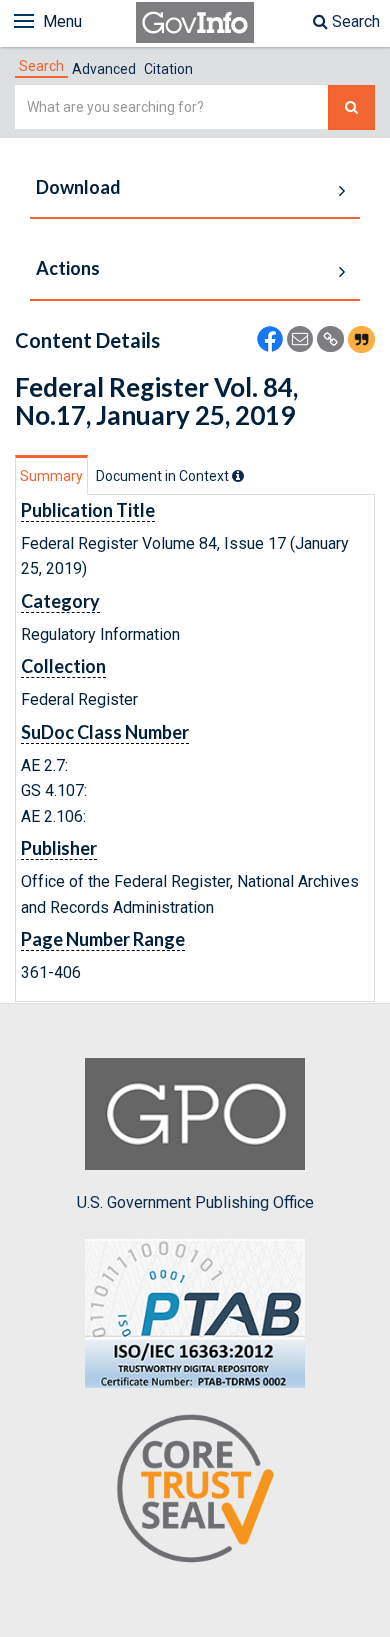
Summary (51, 476)
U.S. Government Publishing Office (195, 1202)
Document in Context (164, 476)
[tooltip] (238, 476)
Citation (168, 69)
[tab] (41, 66)
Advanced (104, 69)
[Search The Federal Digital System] (351, 107)
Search (354, 21)
